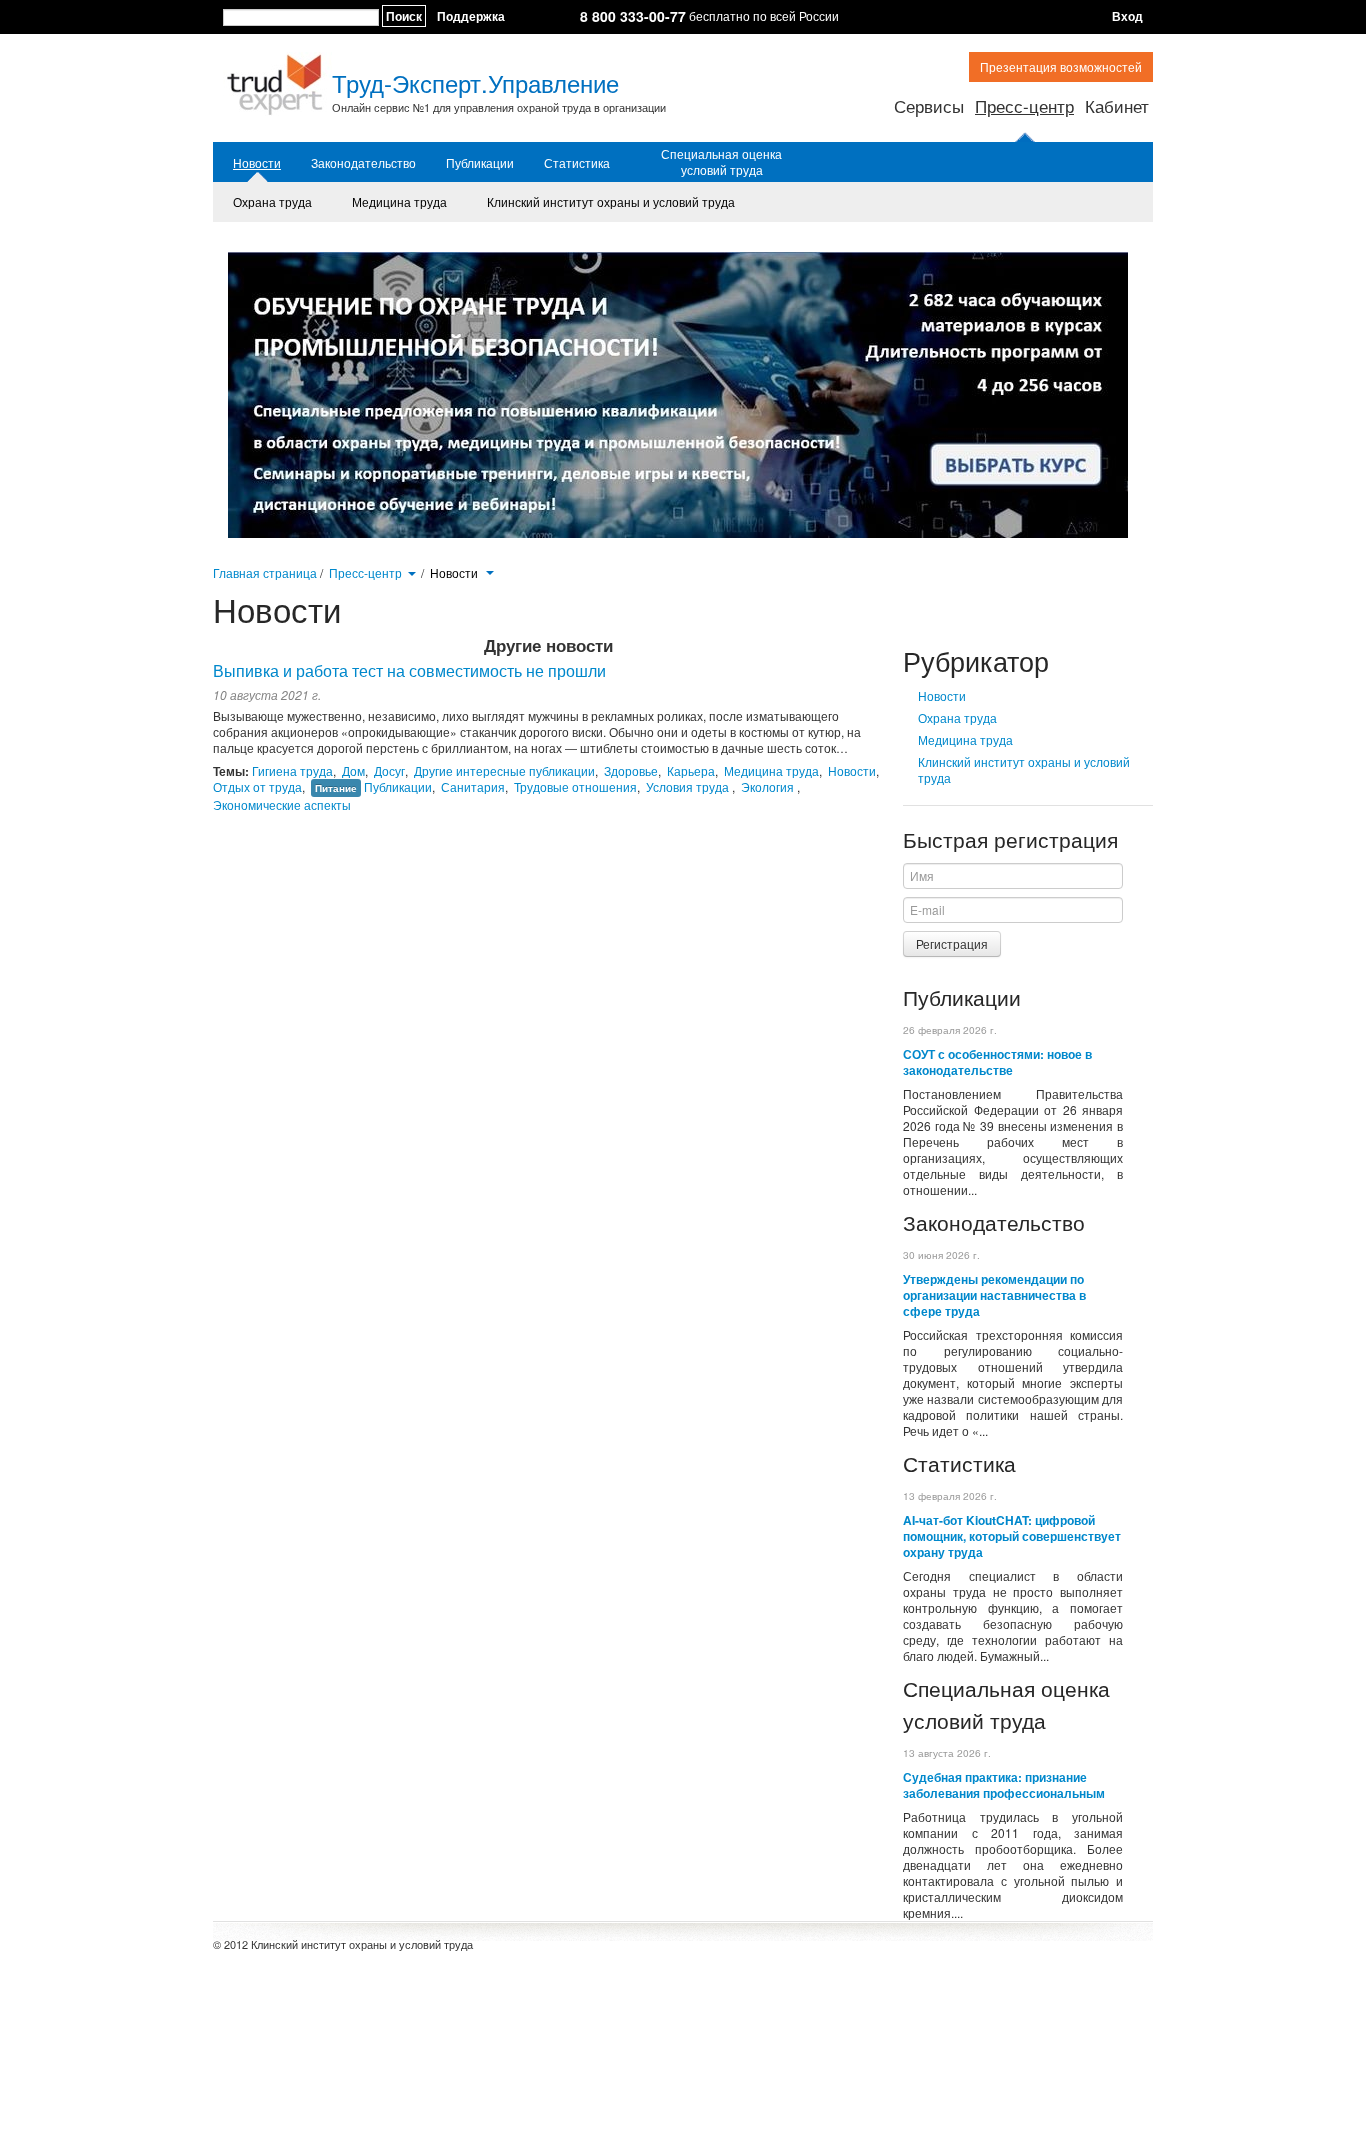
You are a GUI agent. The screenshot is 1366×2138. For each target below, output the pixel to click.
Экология (769, 786)
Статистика (577, 163)
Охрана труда (272, 201)
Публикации (480, 163)
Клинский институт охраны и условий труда (611, 201)
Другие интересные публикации (504, 770)
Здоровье (631, 770)
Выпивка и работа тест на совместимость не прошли (409, 670)
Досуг (389, 770)
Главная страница (265, 572)
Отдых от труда (257, 786)
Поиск (404, 16)
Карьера (691, 770)
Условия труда (689, 786)
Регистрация (952, 943)
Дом (353, 770)
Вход (1127, 16)
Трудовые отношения (575, 786)
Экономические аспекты (282, 804)
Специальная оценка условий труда (721, 162)
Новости (257, 163)
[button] (411, 572)
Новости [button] (455, 573)
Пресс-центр (1024, 105)
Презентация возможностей (1061, 66)
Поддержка (471, 16)
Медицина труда (399, 201)
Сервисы (929, 105)
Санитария (473, 786)
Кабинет (1117, 105)
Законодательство (363, 163)
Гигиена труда (292, 770)
